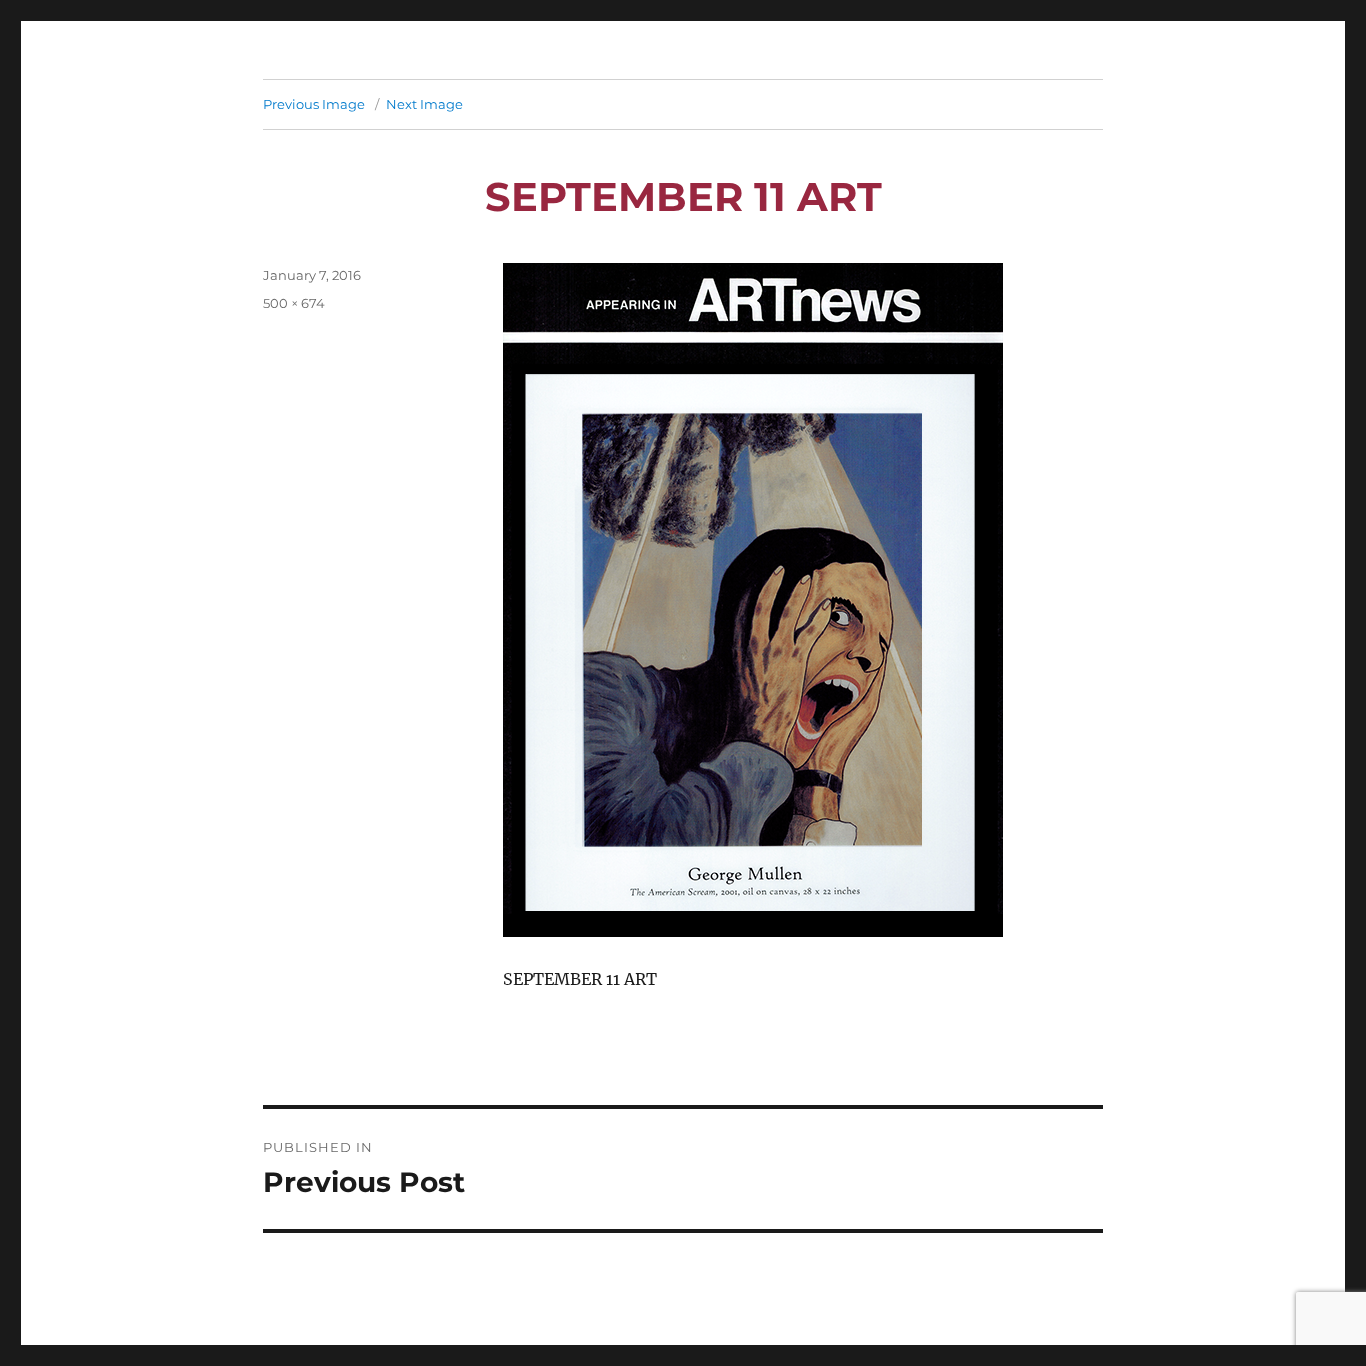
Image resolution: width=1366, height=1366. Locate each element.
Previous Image (314, 104)
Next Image (424, 104)
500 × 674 (294, 303)
